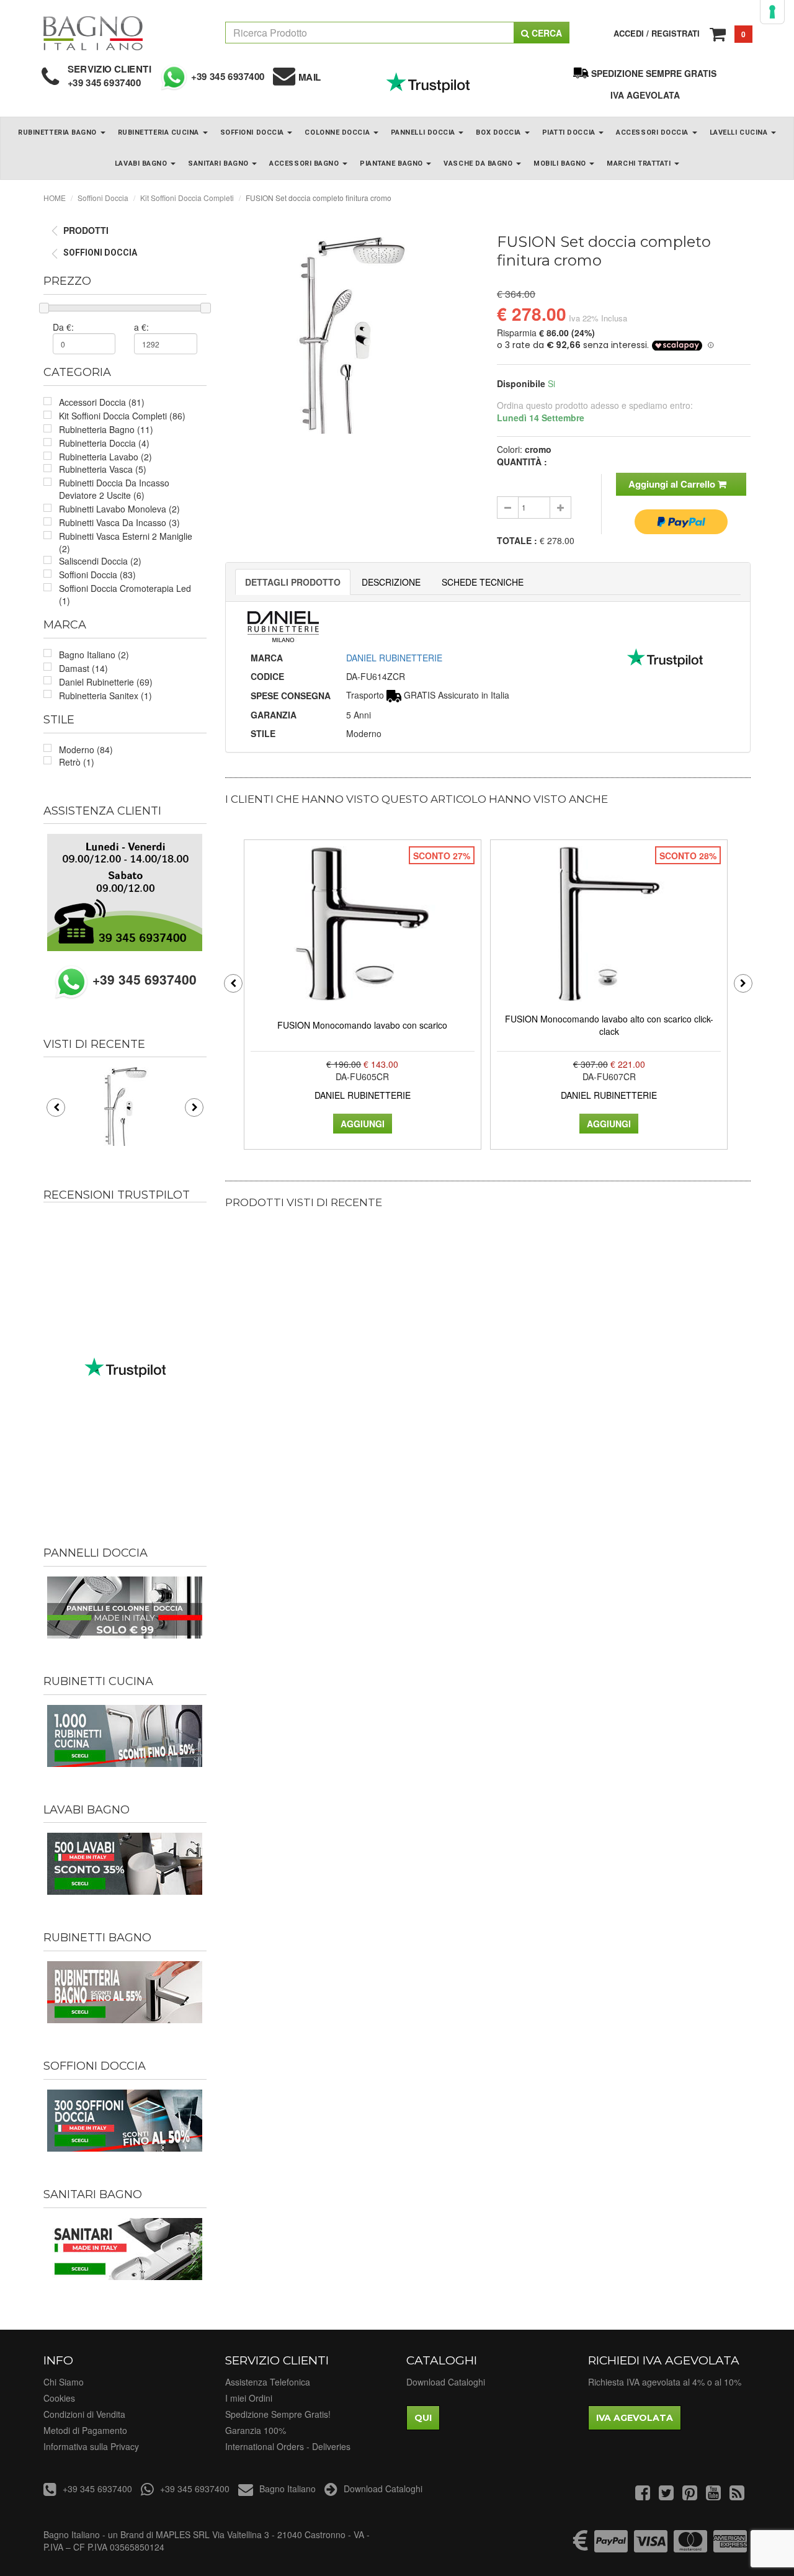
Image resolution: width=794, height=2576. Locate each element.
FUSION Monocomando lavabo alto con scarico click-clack (609, 1025)
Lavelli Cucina (740, 132)
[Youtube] (713, 2495)
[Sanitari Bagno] (125, 2249)
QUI (423, 2418)
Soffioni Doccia (253, 132)
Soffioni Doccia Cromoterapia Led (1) (125, 594)
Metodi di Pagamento (85, 2430)
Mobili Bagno (561, 163)
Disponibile (521, 383)
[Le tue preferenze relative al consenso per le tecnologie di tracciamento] (772, 12)
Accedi (629, 33)
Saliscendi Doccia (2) (100, 561)
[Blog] (737, 2495)
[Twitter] (666, 2495)
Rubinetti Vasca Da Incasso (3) (119, 522)
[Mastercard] (690, 2547)
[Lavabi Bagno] (125, 1864)
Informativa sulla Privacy (91, 2446)
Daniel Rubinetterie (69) (106, 682)
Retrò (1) (77, 762)
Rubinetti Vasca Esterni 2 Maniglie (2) (126, 542)
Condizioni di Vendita (84, 2414)
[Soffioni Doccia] (125, 2121)
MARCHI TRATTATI (640, 163)
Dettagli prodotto (293, 582)
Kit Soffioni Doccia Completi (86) (122, 416)
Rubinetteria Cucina (160, 132)
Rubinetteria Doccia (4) (104, 443)
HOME (55, 198)
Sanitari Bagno (219, 163)
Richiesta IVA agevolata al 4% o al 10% (665, 2382)
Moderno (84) (86, 749)
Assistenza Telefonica (268, 2382)
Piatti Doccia (570, 132)
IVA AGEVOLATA (645, 95)
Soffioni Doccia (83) (97, 575)
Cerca (546, 33)
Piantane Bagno (392, 163)
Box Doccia (499, 132)
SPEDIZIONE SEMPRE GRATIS (654, 73)
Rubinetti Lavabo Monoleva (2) (119, 509)
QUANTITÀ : (522, 462)
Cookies (59, 2398)
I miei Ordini (249, 2398)
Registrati (676, 33)
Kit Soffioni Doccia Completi (187, 198)
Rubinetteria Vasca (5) (103, 469)
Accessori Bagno (305, 163)
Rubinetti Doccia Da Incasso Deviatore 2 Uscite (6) (114, 489)
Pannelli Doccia (424, 132)
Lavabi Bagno (142, 163)
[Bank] (581, 2547)
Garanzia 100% (256, 2430)
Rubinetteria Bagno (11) (106, 429)
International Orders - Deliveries (288, 2446)
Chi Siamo (64, 2382)
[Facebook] (643, 2495)
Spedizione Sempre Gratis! (278, 2414)
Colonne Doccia (338, 132)
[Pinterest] (690, 2495)
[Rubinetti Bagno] (125, 1992)
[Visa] (651, 2547)
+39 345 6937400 (105, 83)
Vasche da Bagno (479, 163)
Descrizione (391, 582)
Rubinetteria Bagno (58, 132)
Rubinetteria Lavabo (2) (105, 457)
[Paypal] (611, 2547)
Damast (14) (83, 668)
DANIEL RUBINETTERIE (394, 658)
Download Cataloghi (446, 2382)
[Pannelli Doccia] (125, 1608)
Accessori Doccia (653, 132)
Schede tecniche (483, 582)
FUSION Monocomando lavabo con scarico (362, 1025)
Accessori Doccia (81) (102, 402)
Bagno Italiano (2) (94, 655)
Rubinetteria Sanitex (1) (105, 695)
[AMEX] (730, 2547)
